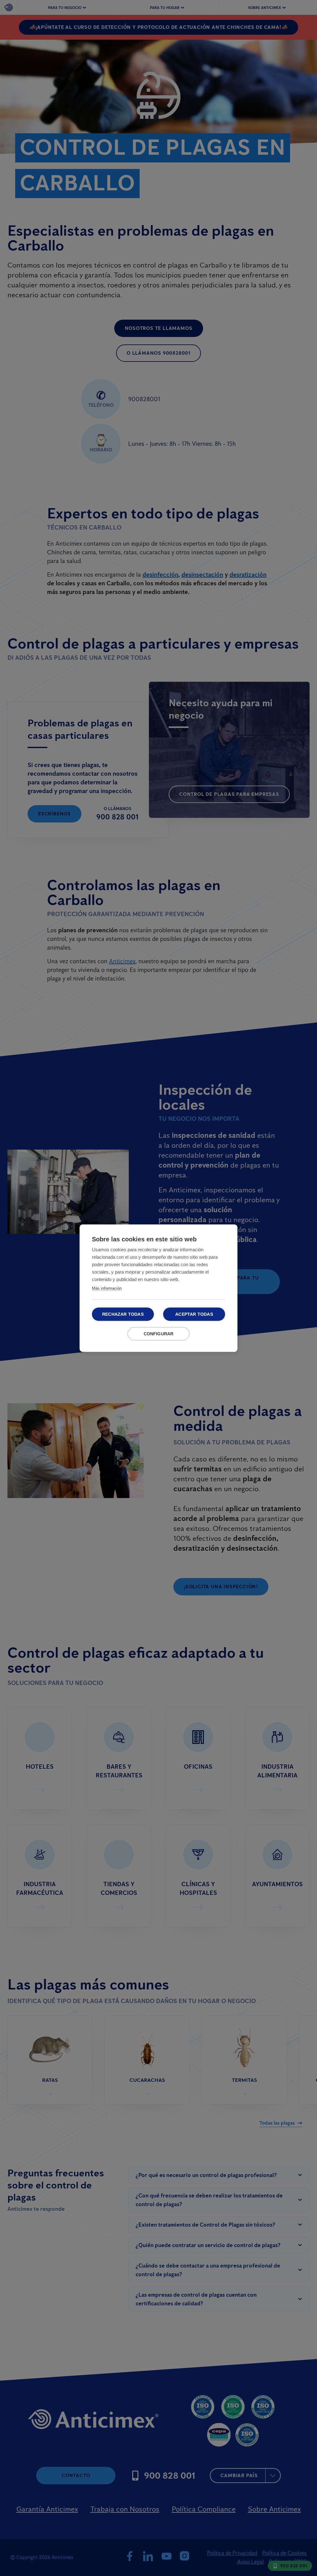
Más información (107, 1288)
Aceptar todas (194, 1314)
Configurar (159, 1334)
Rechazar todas (123, 1314)
